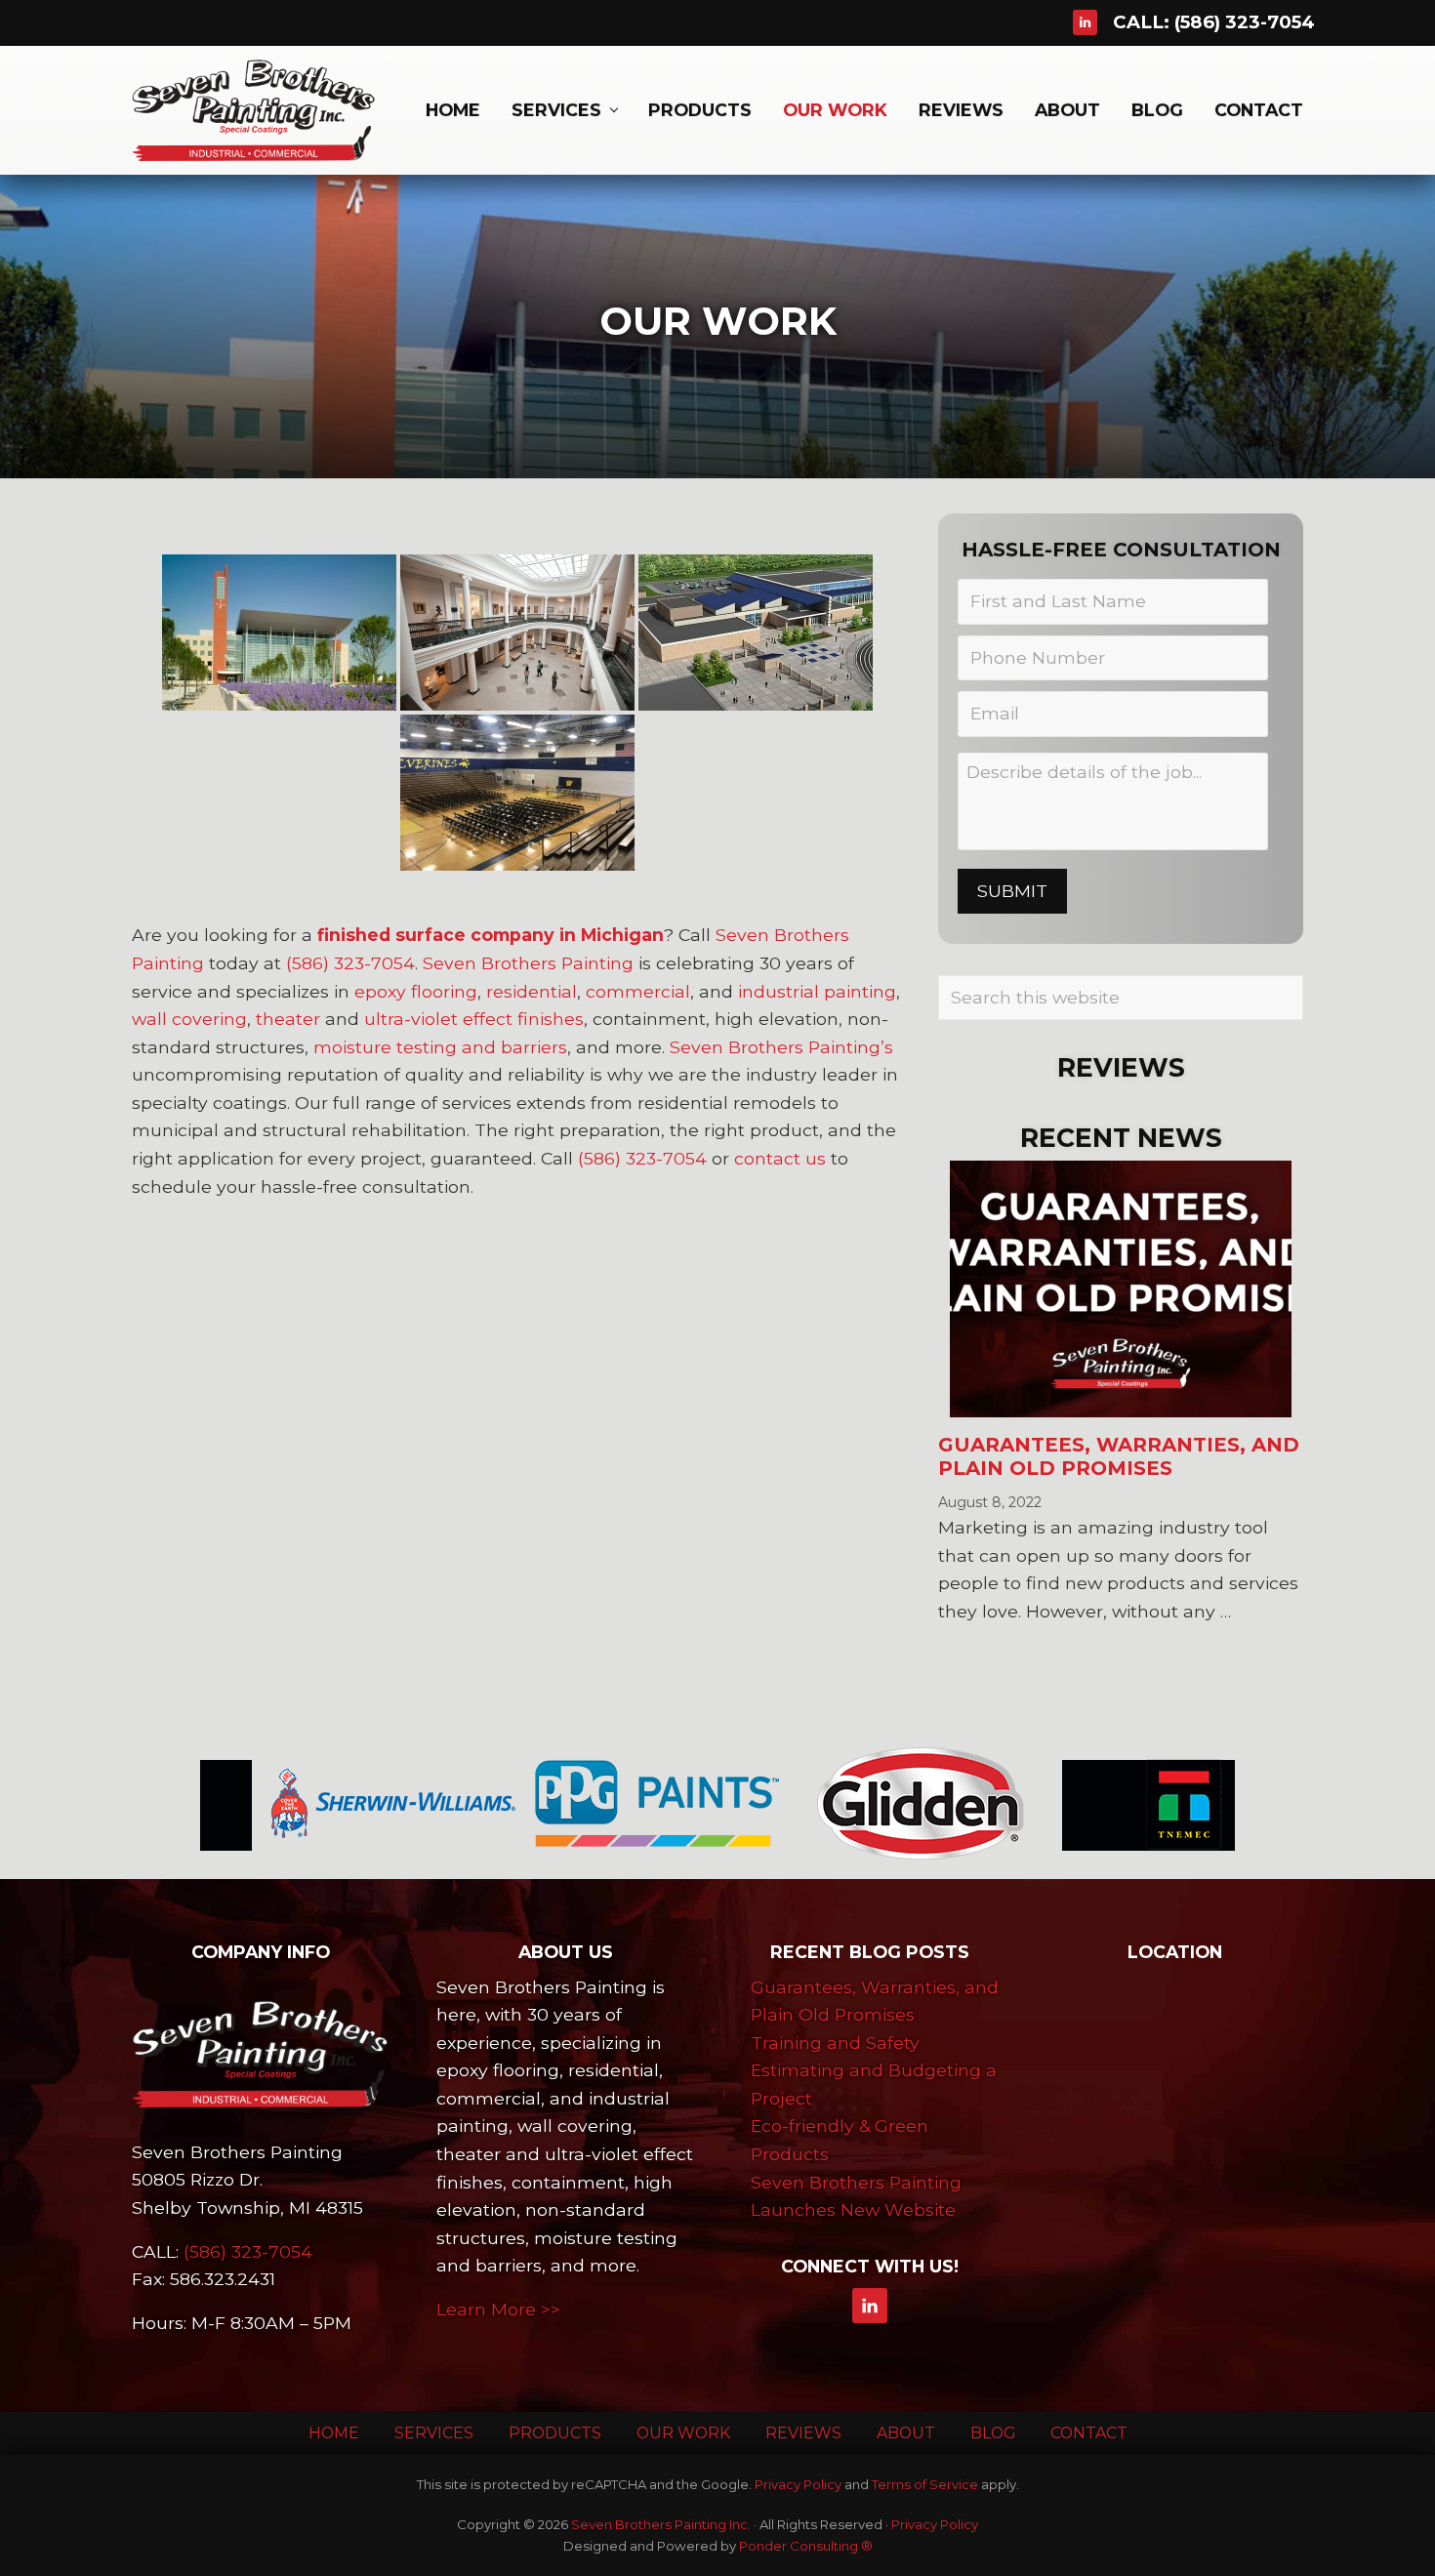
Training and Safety (835, 2043)
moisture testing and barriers (440, 1047)
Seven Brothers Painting (528, 963)
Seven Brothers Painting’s (781, 1047)
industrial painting (817, 991)
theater (288, 1019)
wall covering (189, 1019)
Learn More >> (498, 2309)
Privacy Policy (798, 2484)
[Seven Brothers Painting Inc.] (261, 2054)
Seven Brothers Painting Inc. (661, 2524)
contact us (780, 1158)
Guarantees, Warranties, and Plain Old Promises (1119, 1456)
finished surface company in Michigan (491, 935)
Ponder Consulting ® (806, 2546)
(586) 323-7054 (1245, 22)
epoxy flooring (416, 991)
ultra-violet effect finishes (474, 1019)
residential (532, 991)
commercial (638, 991)
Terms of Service (925, 2484)
